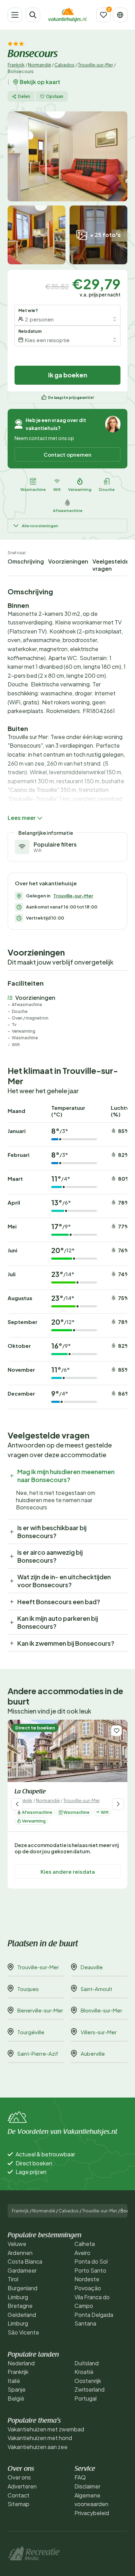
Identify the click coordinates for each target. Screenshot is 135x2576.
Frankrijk (16, 65)
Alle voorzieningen (40, 526)
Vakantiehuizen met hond (40, 2438)
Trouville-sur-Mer (95, 65)
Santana (85, 2323)
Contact (19, 2495)
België (16, 2398)
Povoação (88, 2288)
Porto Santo (90, 2270)
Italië (14, 2381)
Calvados (64, 65)
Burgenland (22, 2288)
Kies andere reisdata (68, 1871)
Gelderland (22, 2315)
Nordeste (87, 2279)
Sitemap (19, 2504)
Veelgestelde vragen (111, 565)
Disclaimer (87, 2486)
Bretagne (20, 2306)
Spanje (17, 2389)
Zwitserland (89, 2389)
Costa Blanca (25, 2261)
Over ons (19, 2477)
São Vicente (23, 2332)
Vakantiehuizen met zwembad (46, 2429)
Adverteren (22, 2486)
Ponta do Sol (91, 2261)
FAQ (80, 2477)
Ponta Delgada (94, 2315)
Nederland (21, 2363)
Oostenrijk (88, 2381)
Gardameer (22, 2270)
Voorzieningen (68, 561)
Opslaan (55, 96)
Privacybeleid (92, 2513)
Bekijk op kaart (40, 82)
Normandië (39, 65)
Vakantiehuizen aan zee (38, 2447)
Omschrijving (26, 561)
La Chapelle (30, 1792)
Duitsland (87, 2363)
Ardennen (20, 2253)
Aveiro (82, 2253)
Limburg (18, 2297)
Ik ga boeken (68, 375)
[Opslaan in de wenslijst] (116, 1731)
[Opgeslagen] (103, 15)
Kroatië (84, 2372)
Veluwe (17, 2244)
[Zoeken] (33, 15)
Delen (24, 96)
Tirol (13, 2279)
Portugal (85, 2398)
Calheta (85, 2244)
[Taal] (120, 15)
